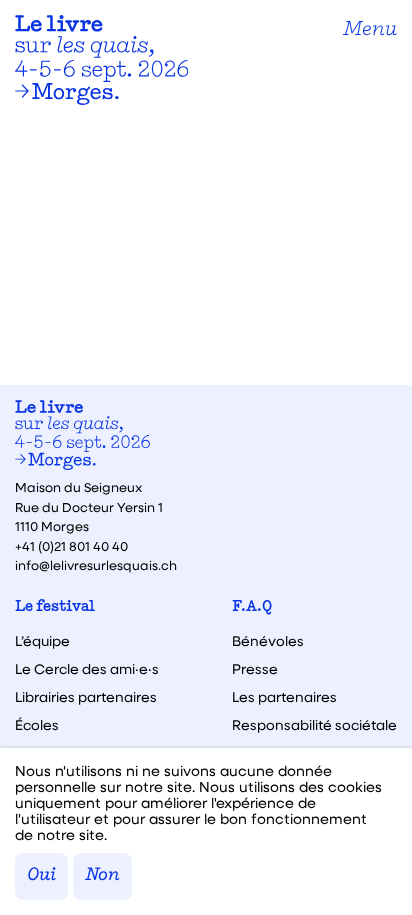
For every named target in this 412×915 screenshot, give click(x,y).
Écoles (37, 725)
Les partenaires (284, 697)
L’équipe (42, 641)
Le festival (55, 607)
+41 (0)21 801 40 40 (71, 545)
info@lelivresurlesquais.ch (96, 564)
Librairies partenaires (86, 697)
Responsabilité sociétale (314, 725)
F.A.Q (252, 607)
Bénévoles (268, 641)
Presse (255, 669)
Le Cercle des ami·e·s (87, 669)
